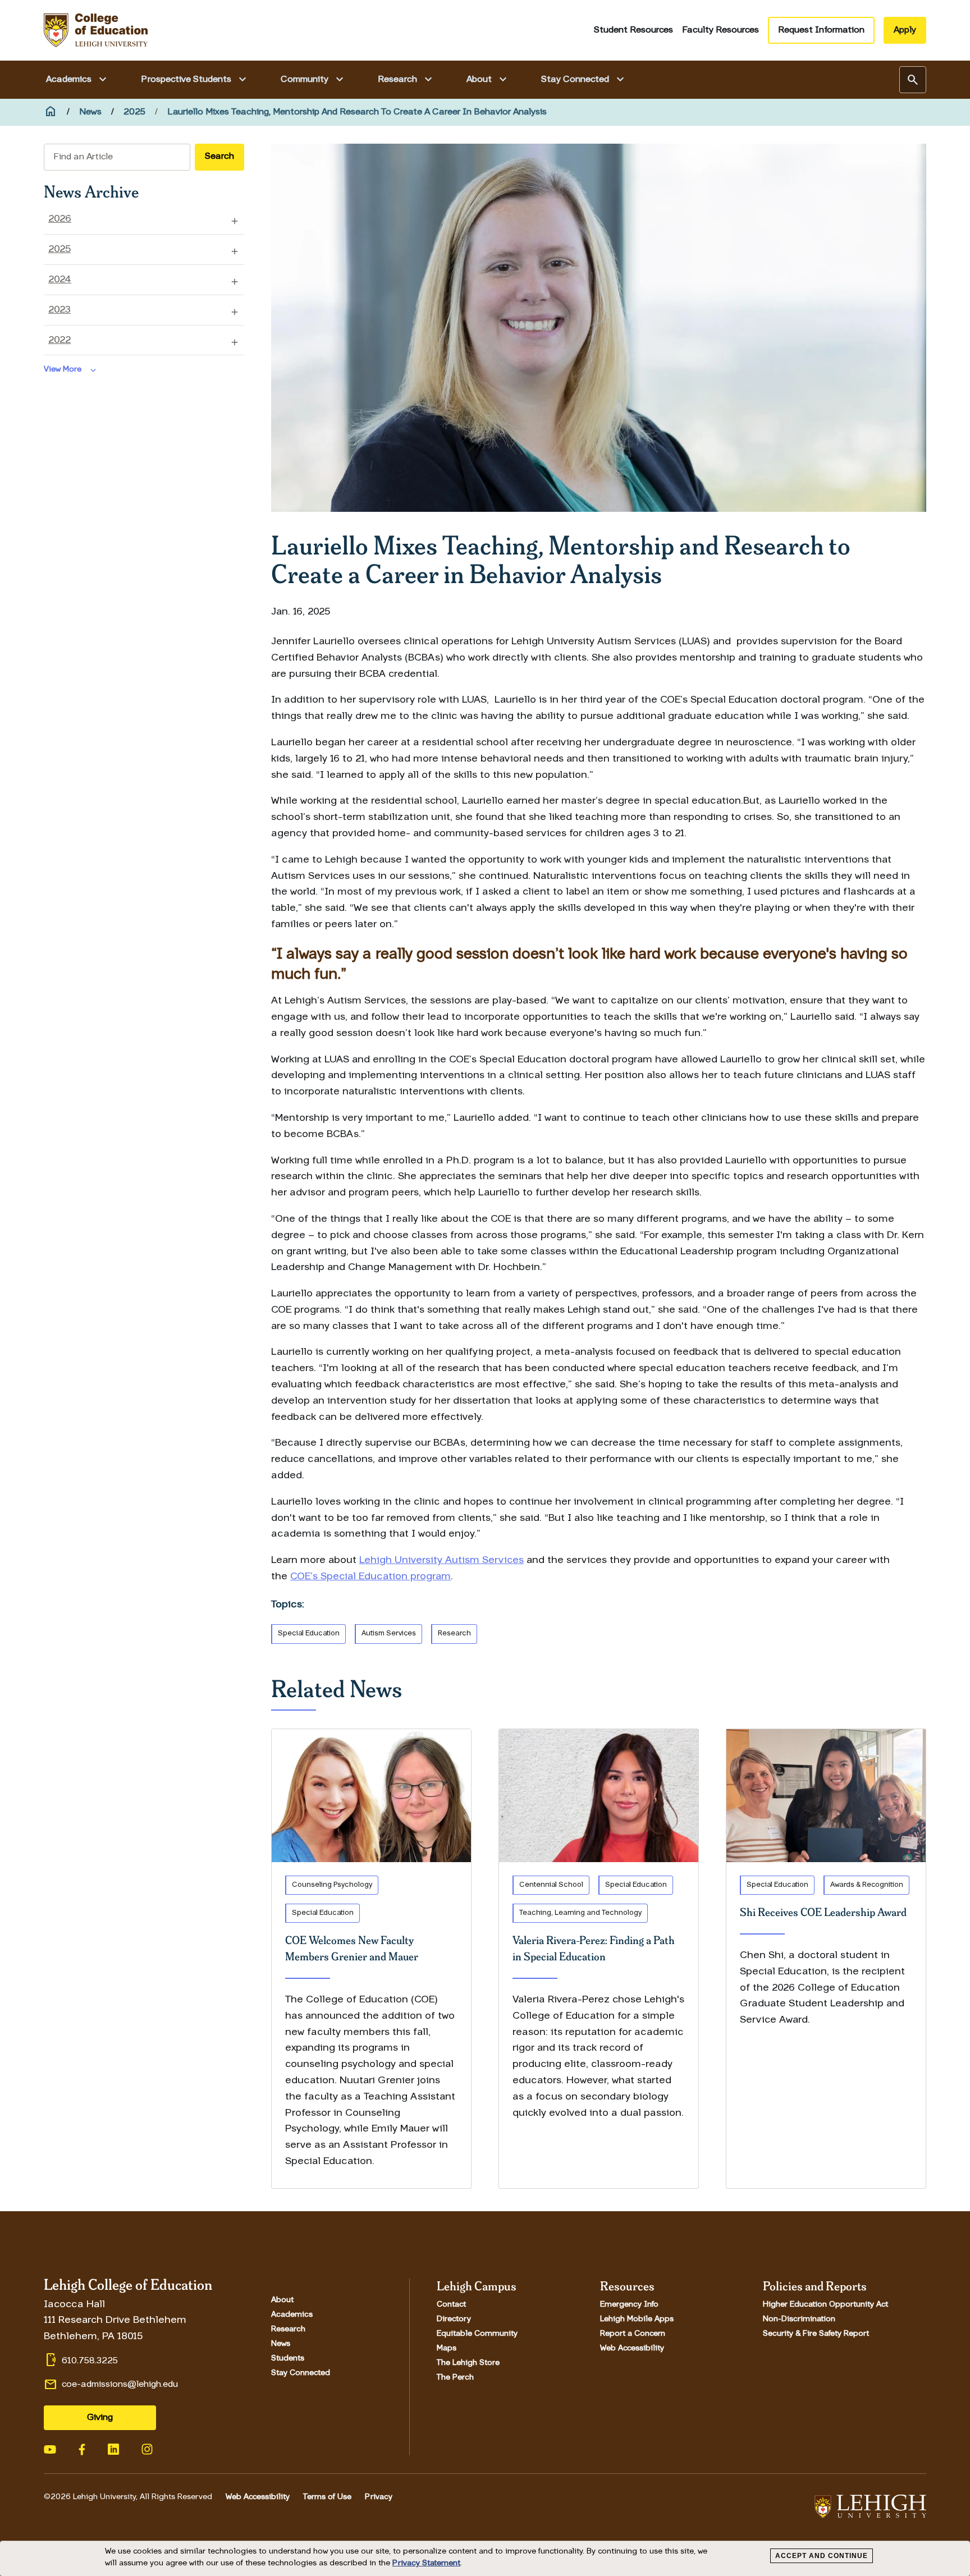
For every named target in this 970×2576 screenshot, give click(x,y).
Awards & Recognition (867, 1885)
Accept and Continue (822, 2556)
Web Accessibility (632, 2349)
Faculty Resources (720, 30)
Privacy (379, 2497)
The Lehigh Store (468, 2363)
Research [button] (406, 80)
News (90, 112)
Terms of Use (327, 2497)
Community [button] (314, 80)
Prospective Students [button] (195, 80)
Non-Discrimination (799, 2320)
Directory (454, 2320)
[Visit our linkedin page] (113, 2448)
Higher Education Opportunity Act (825, 2305)
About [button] (488, 80)
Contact (451, 2305)
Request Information (821, 30)
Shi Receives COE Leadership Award (823, 1912)
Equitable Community (477, 2334)
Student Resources (633, 30)
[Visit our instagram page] (147, 2448)
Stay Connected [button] (584, 80)
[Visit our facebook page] (82, 2449)
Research (454, 1633)
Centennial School (551, 1885)
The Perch (455, 2378)
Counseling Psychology (332, 1885)
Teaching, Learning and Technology (580, 1913)
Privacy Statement (426, 2563)
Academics (292, 2315)
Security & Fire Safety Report (816, 2334)
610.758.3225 (90, 2361)
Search (219, 157)
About (282, 2300)
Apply (905, 30)
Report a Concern (633, 2334)
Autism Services (389, 1633)
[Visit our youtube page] (50, 2448)
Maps (447, 2349)
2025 (134, 112)
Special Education (309, 1633)
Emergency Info (629, 2305)
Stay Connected (301, 2373)
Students (288, 2359)
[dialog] (485, 2559)
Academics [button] (78, 80)
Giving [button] (100, 2418)
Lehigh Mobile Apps (637, 2320)
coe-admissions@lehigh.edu (120, 2385)
